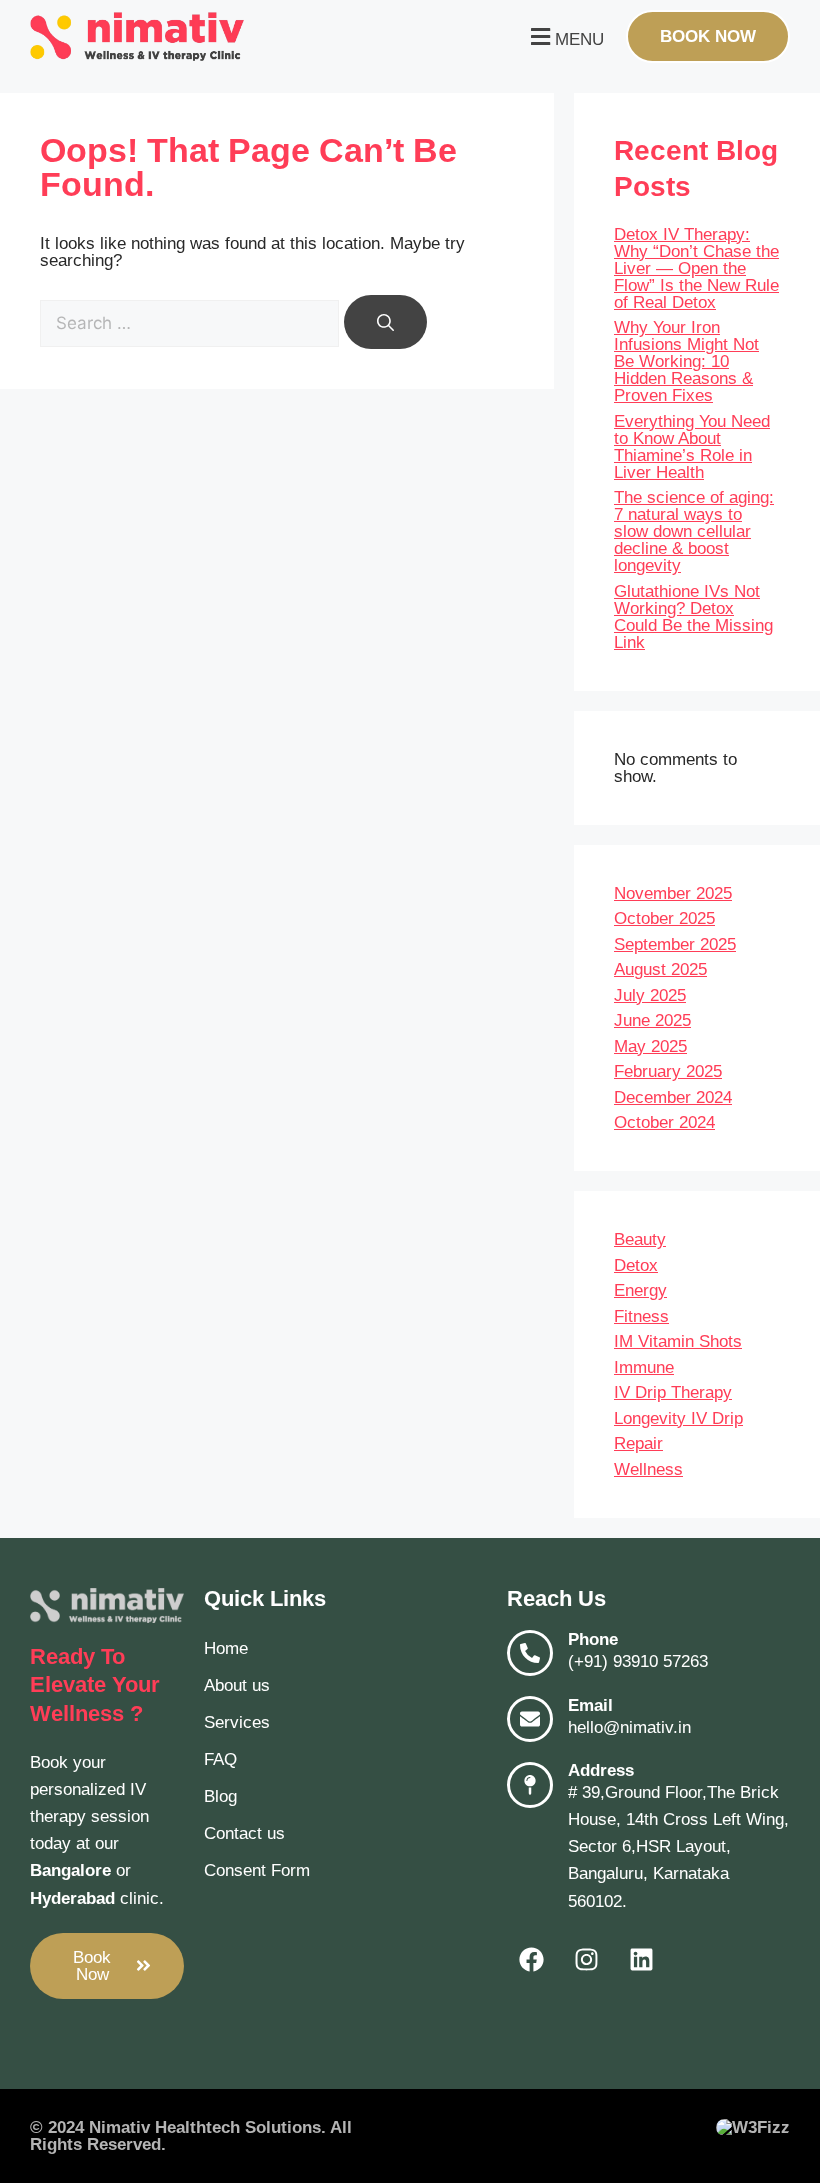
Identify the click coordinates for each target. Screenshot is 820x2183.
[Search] (385, 322)
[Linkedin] (642, 1960)
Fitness (641, 1316)
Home (226, 1648)
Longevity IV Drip (678, 1418)
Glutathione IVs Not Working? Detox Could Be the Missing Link (693, 617)
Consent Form (257, 1870)
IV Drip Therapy (673, 1392)
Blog (220, 1796)
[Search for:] (192, 323)
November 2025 (673, 893)
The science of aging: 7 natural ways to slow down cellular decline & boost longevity (694, 531)
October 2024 (664, 1122)
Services (237, 1722)
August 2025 (660, 969)
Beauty (640, 1239)
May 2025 (650, 1046)
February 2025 (668, 1071)
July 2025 (650, 995)
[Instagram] (587, 1960)
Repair (638, 1443)
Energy (640, 1290)
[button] (564, 36)
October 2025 (664, 918)
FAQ (220, 1759)
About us (237, 1685)
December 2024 (673, 1097)
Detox (636, 1265)
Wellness (648, 1469)
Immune (644, 1367)
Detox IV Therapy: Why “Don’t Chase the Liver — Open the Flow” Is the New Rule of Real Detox (696, 268)
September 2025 (675, 944)
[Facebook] (532, 1960)
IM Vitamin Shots (678, 1341)
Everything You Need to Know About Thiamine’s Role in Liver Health (692, 447)
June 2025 (652, 1020)
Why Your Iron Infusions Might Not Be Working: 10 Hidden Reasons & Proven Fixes (686, 361)
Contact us (244, 1833)
